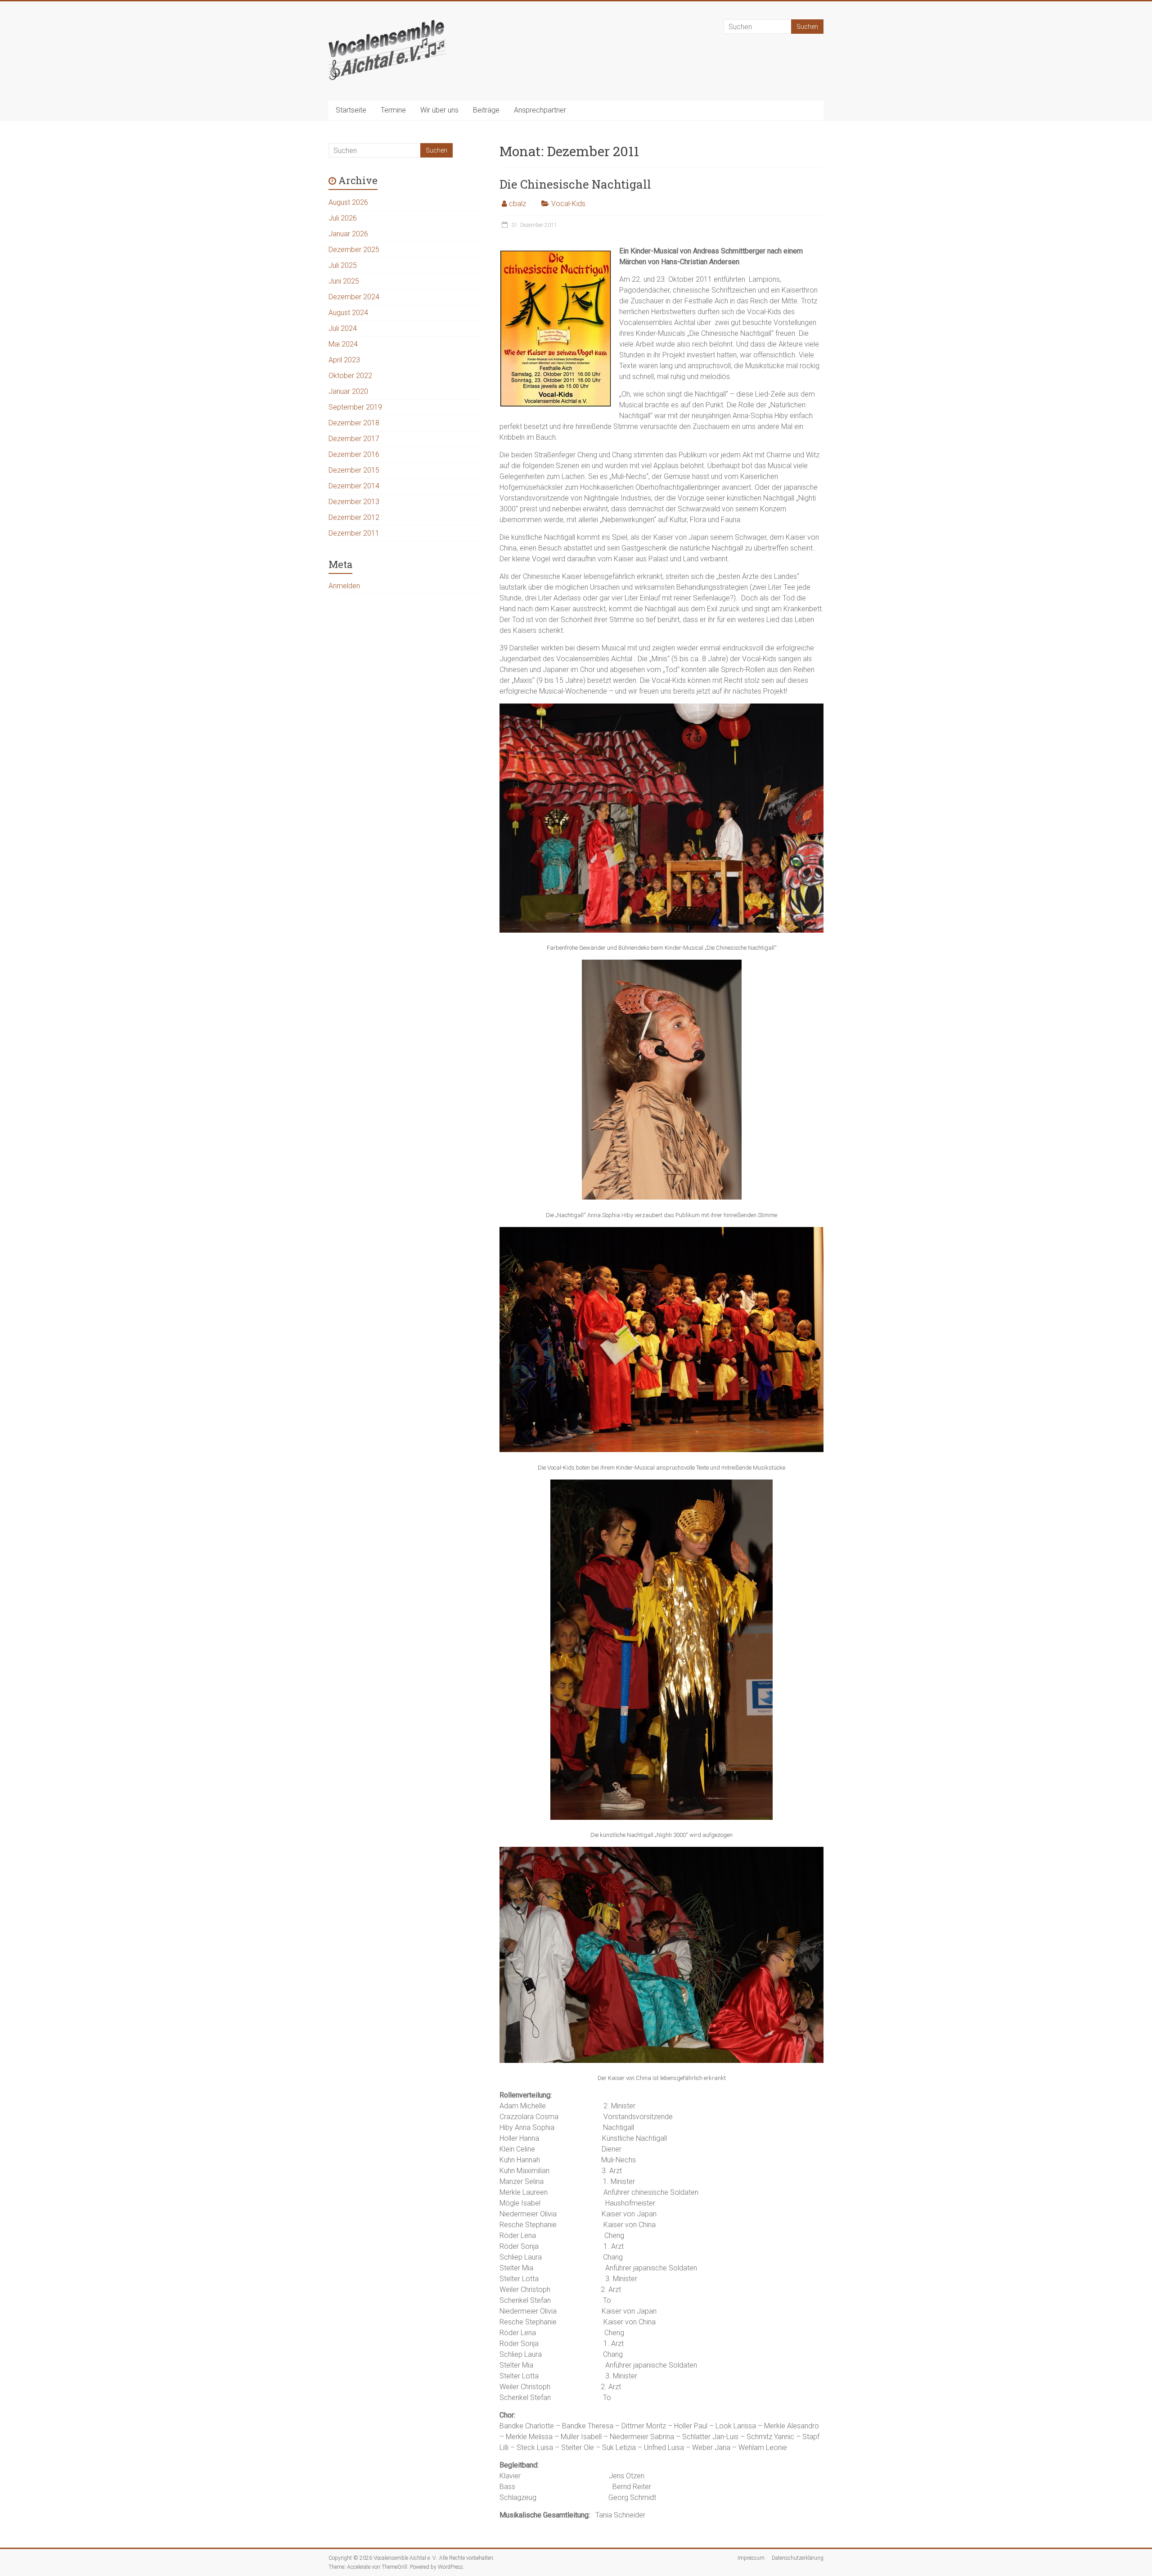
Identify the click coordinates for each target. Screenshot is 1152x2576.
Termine (393, 110)
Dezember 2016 (354, 454)
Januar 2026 (348, 234)
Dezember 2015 (354, 470)
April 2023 (344, 360)
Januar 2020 (348, 391)
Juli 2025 (343, 265)
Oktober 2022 (350, 376)
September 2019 (355, 407)
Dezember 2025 (354, 250)
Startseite (351, 110)
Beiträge (486, 110)
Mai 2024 (343, 344)
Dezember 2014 (354, 486)
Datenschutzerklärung (798, 2558)
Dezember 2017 (354, 439)
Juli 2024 (343, 328)
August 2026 (348, 202)
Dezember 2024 (354, 297)
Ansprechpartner (540, 110)
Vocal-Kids (568, 204)
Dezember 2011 (354, 533)
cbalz (517, 204)
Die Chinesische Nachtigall (575, 184)
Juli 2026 (343, 218)
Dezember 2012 (354, 517)
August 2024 (348, 313)
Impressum (751, 2558)
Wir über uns (439, 110)
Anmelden (344, 586)
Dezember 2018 (354, 423)
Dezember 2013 (354, 502)
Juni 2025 (344, 281)
